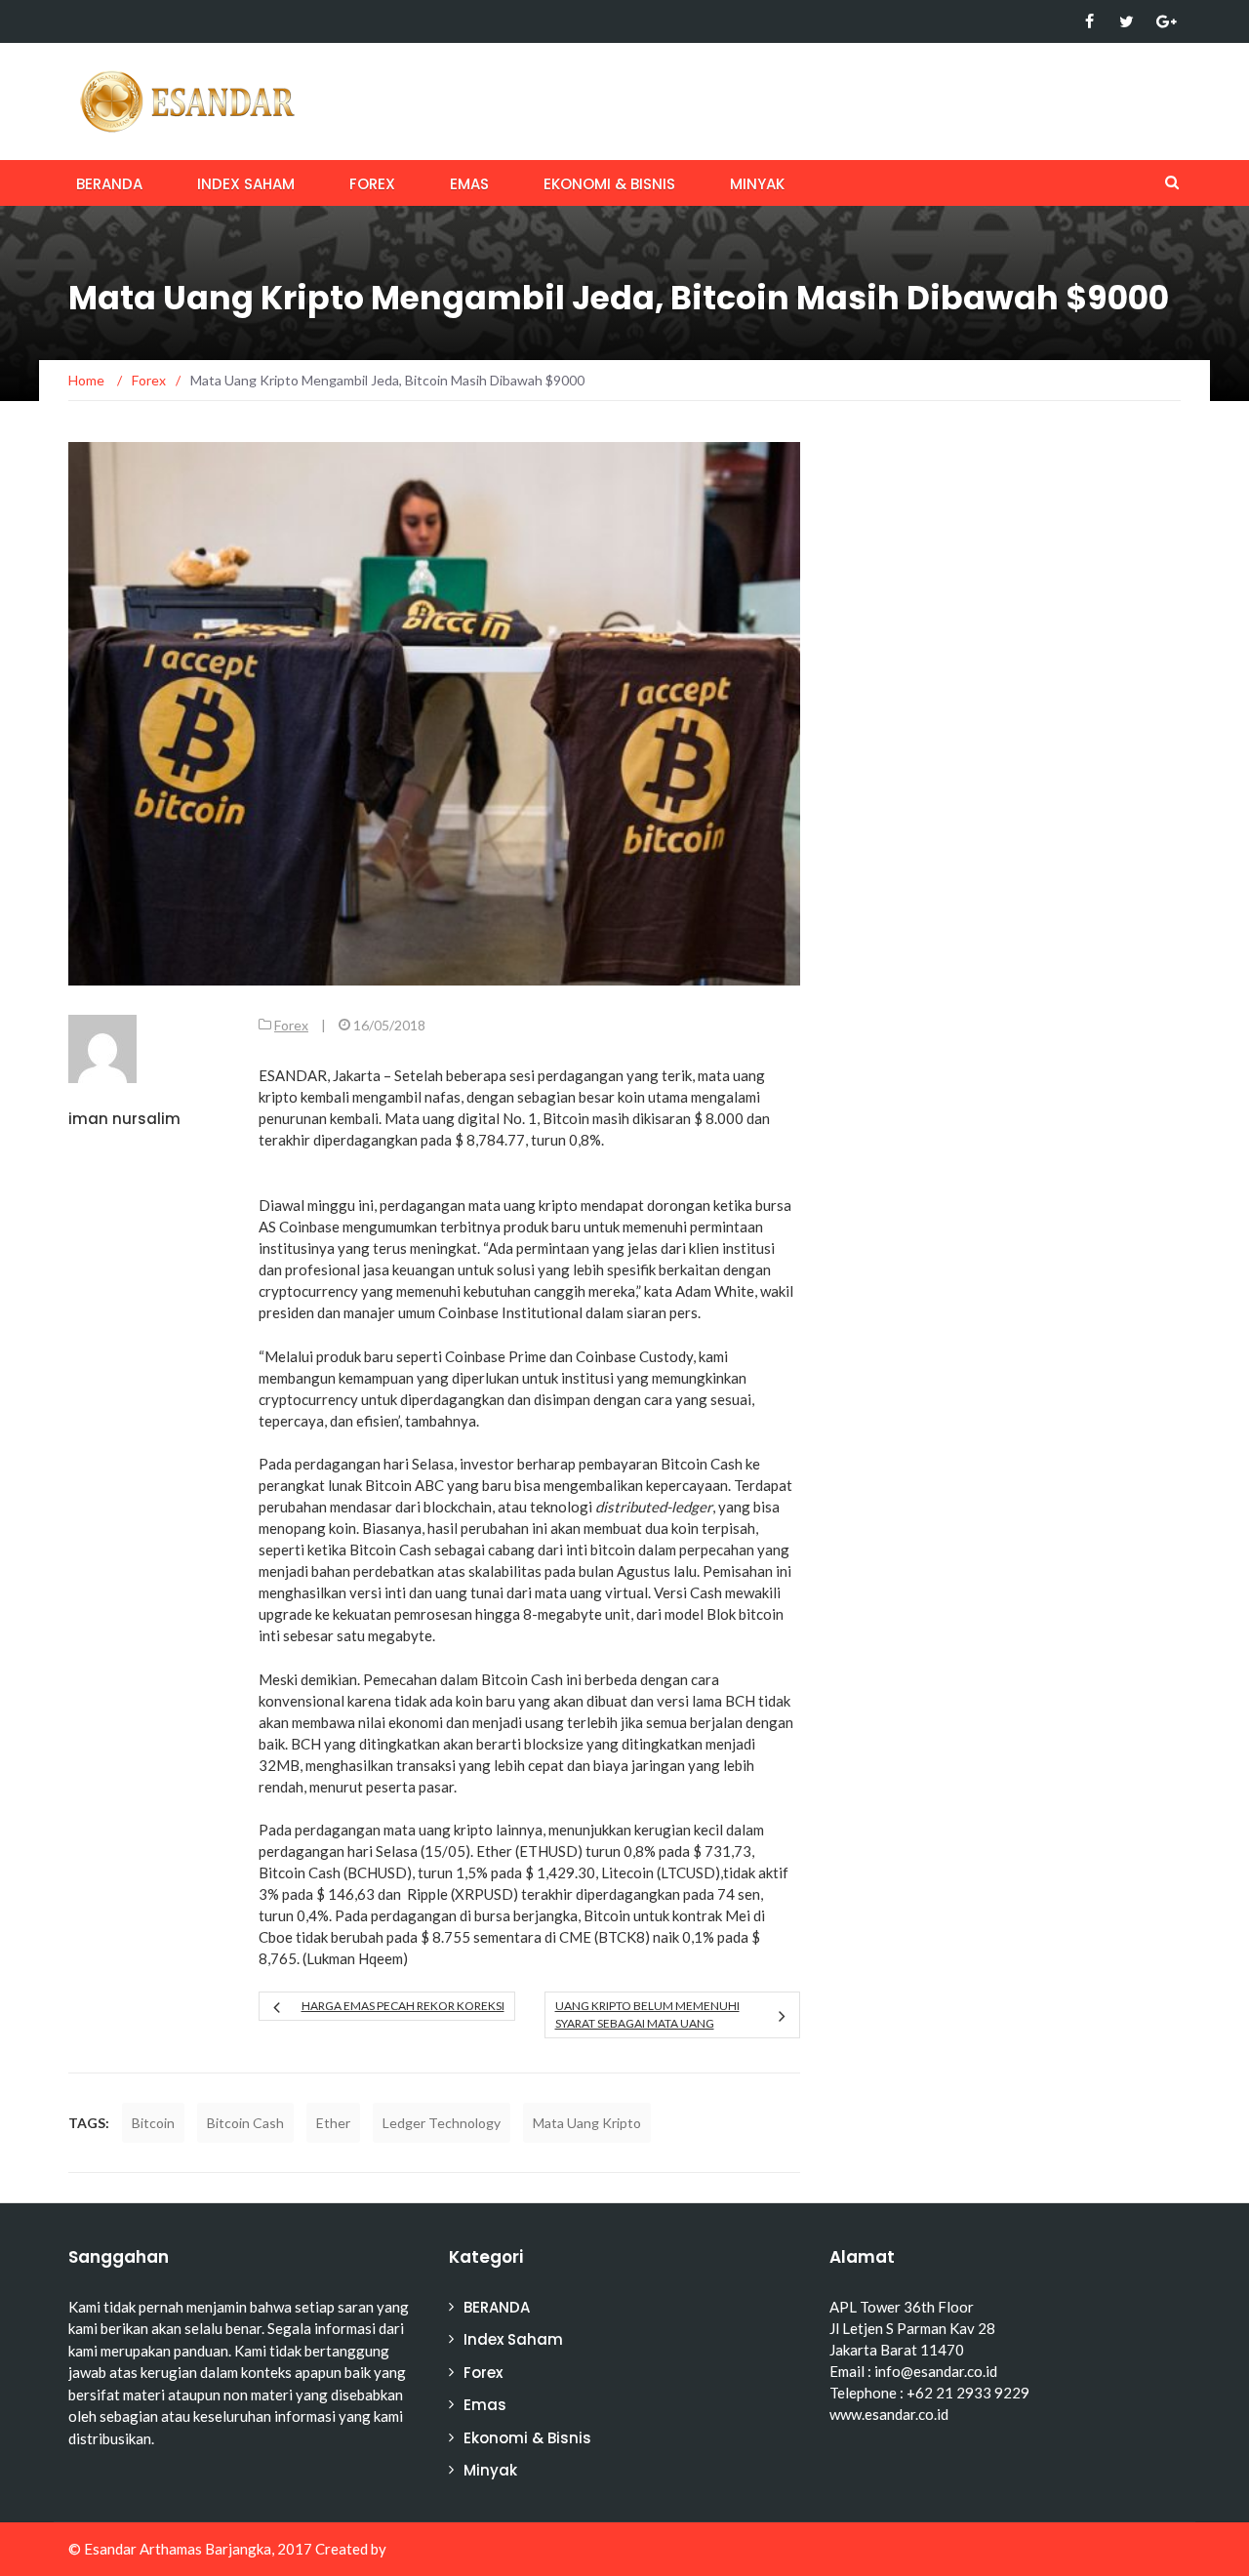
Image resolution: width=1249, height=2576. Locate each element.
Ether (333, 2123)
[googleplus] (1164, 21)
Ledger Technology (442, 2123)
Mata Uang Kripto (587, 2123)
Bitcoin (153, 2123)
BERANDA (109, 184)
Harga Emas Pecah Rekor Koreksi (403, 2006)
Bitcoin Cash (245, 2123)
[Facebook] (1089, 21)
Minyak (757, 184)
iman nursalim (124, 1119)
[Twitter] (1127, 21)
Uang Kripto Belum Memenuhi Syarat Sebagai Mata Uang (647, 2014)
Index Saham (246, 184)
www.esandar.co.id (889, 2414)
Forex (372, 184)
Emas (469, 184)
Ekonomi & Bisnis (609, 184)
